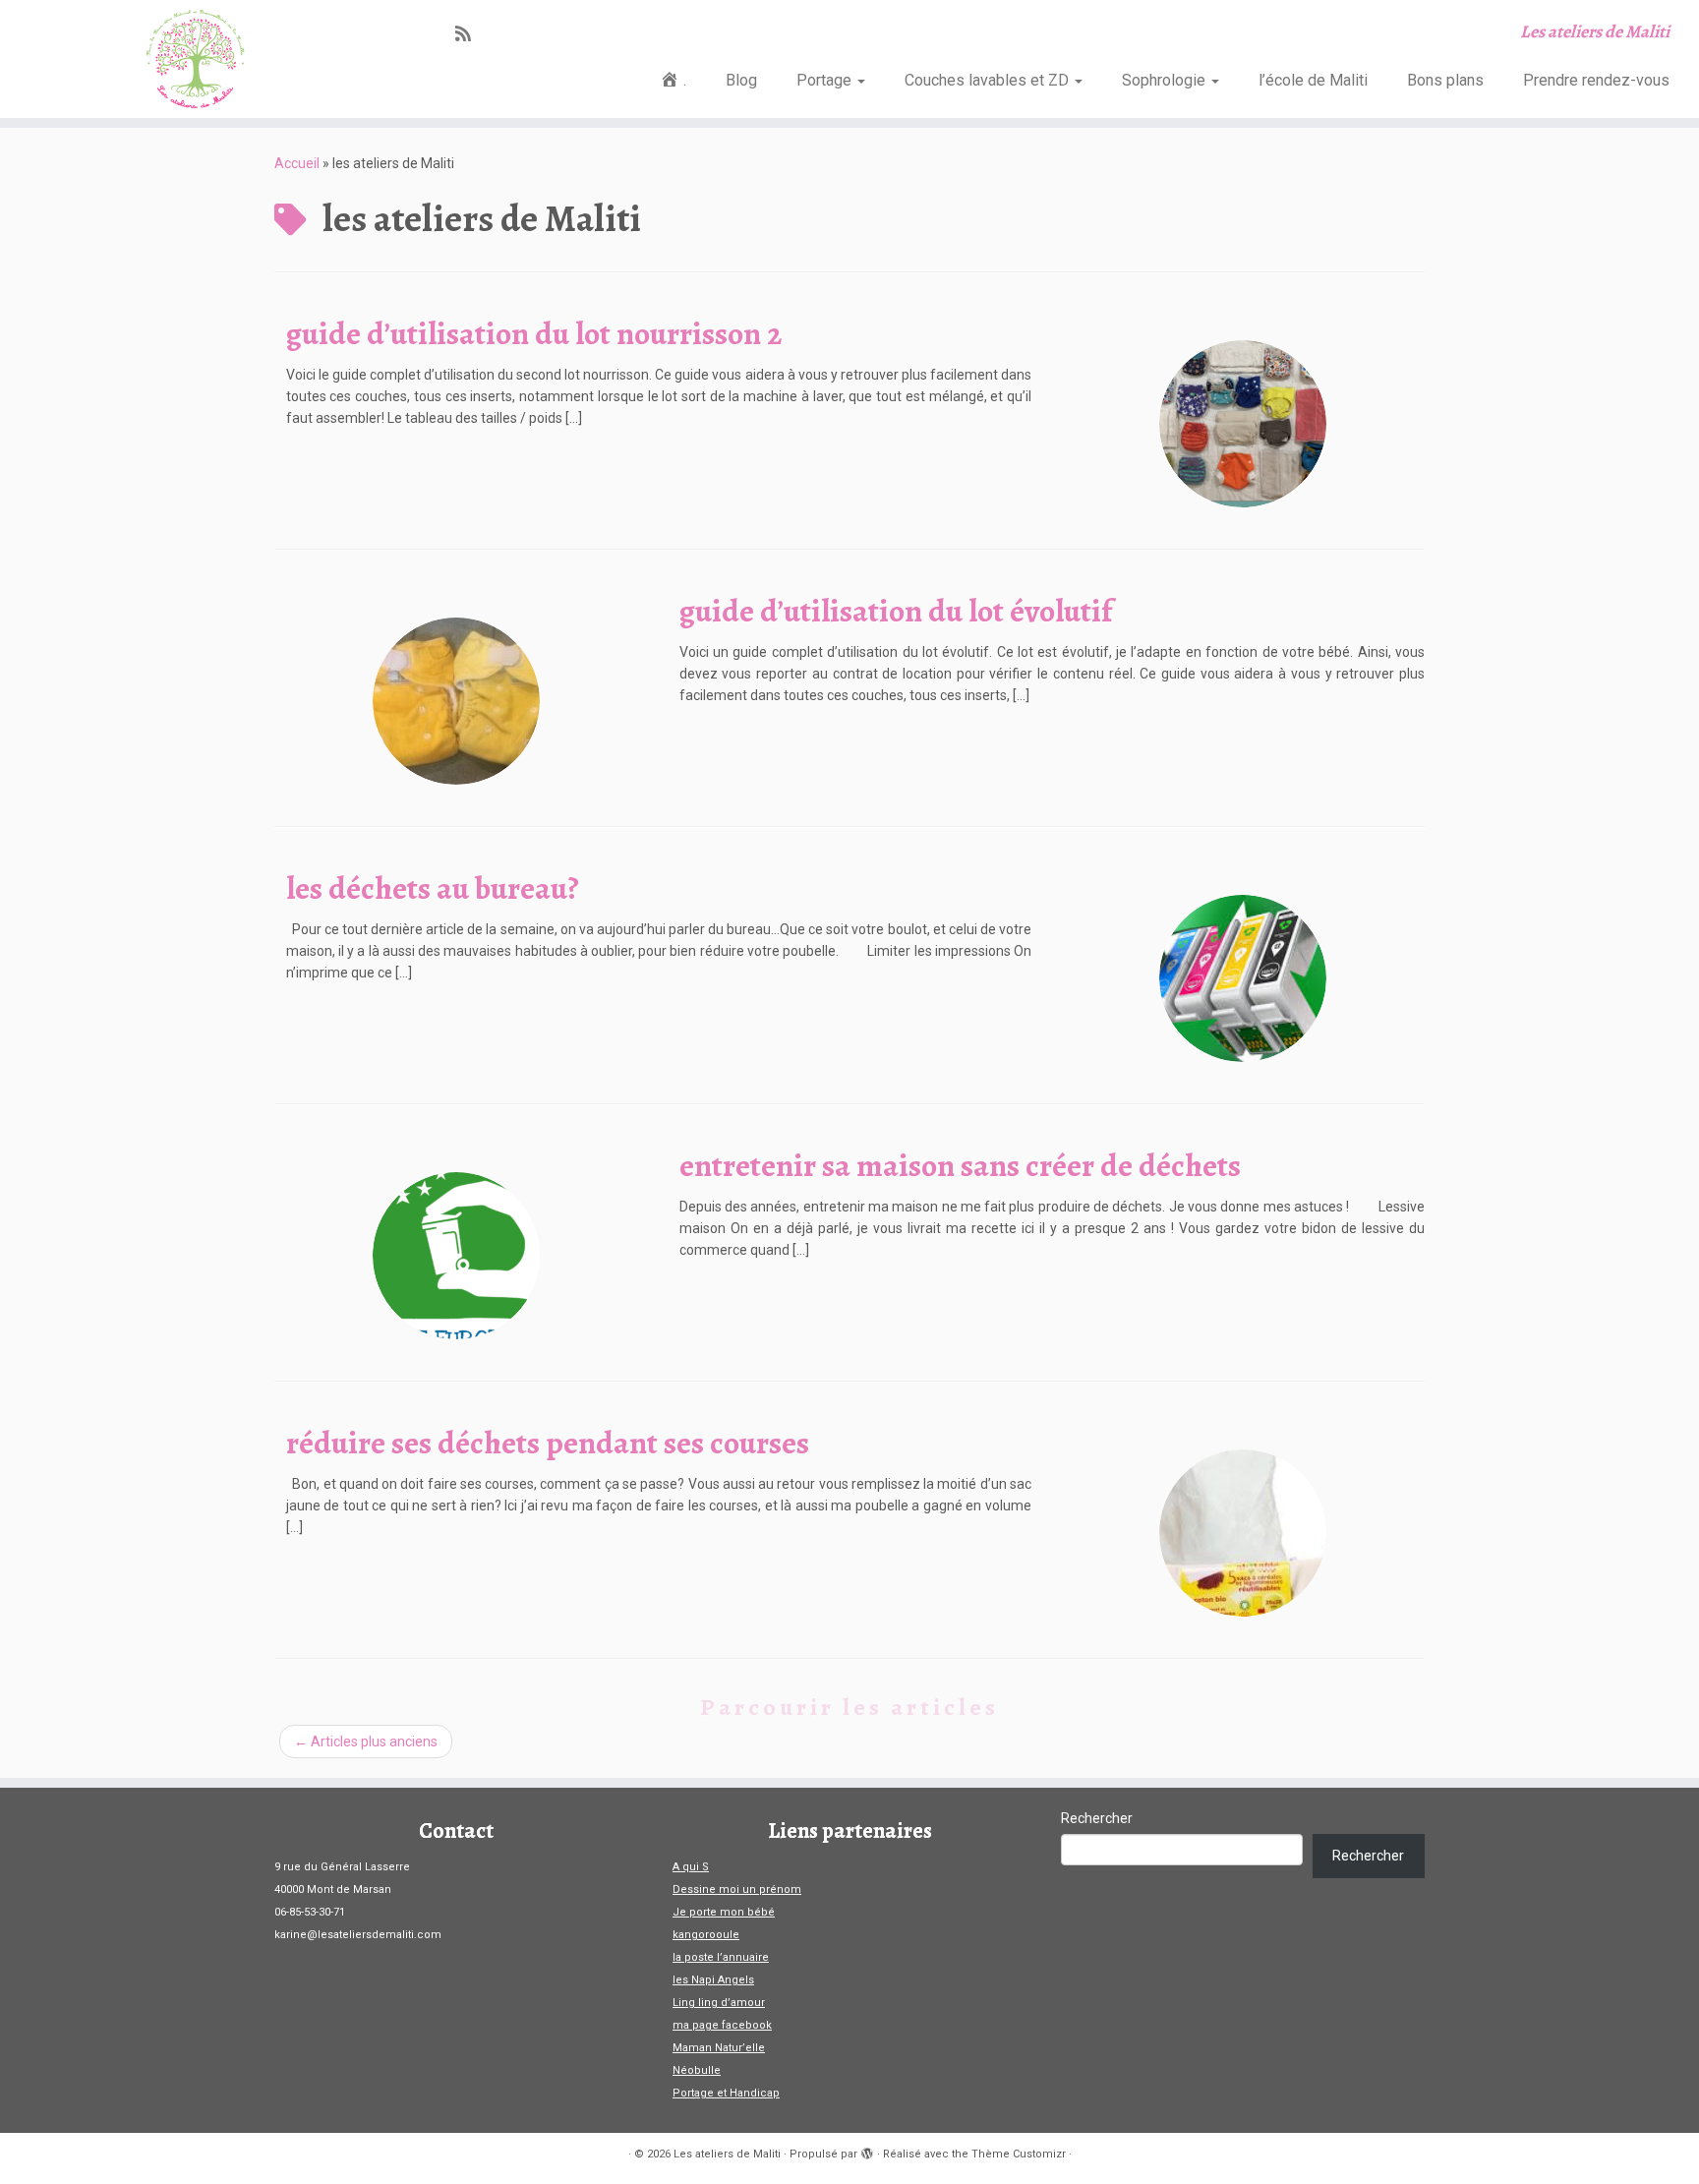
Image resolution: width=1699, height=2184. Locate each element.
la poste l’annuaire (721, 1957)
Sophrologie (1166, 80)
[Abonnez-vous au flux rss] (469, 34)
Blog (741, 80)
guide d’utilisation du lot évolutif (896, 611)
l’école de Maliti (1313, 80)
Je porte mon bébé (724, 1912)
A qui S (691, 1867)
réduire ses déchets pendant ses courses (548, 1443)
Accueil (297, 163)
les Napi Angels (713, 1980)
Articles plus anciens (366, 1741)
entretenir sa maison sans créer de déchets (960, 1165)
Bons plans (1445, 80)
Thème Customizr (1019, 2154)
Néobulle (697, 2070)
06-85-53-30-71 (310, 1912)
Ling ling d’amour (719, 2003)
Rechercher (1097, 1818)
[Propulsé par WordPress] (867, 2151)
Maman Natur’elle (719, 2048)
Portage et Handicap (726, 2093)
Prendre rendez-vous (1596, 80)
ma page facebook (722, 2025)
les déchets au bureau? (433, 888)
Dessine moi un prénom (737, 1889)
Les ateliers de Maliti (727, 2154)
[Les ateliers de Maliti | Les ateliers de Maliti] (196, 59)
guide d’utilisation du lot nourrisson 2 (534, 333)
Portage (826, 80)
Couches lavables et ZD (989, 80)
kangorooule (706, 1935)
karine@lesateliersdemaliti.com (358, 1935)
